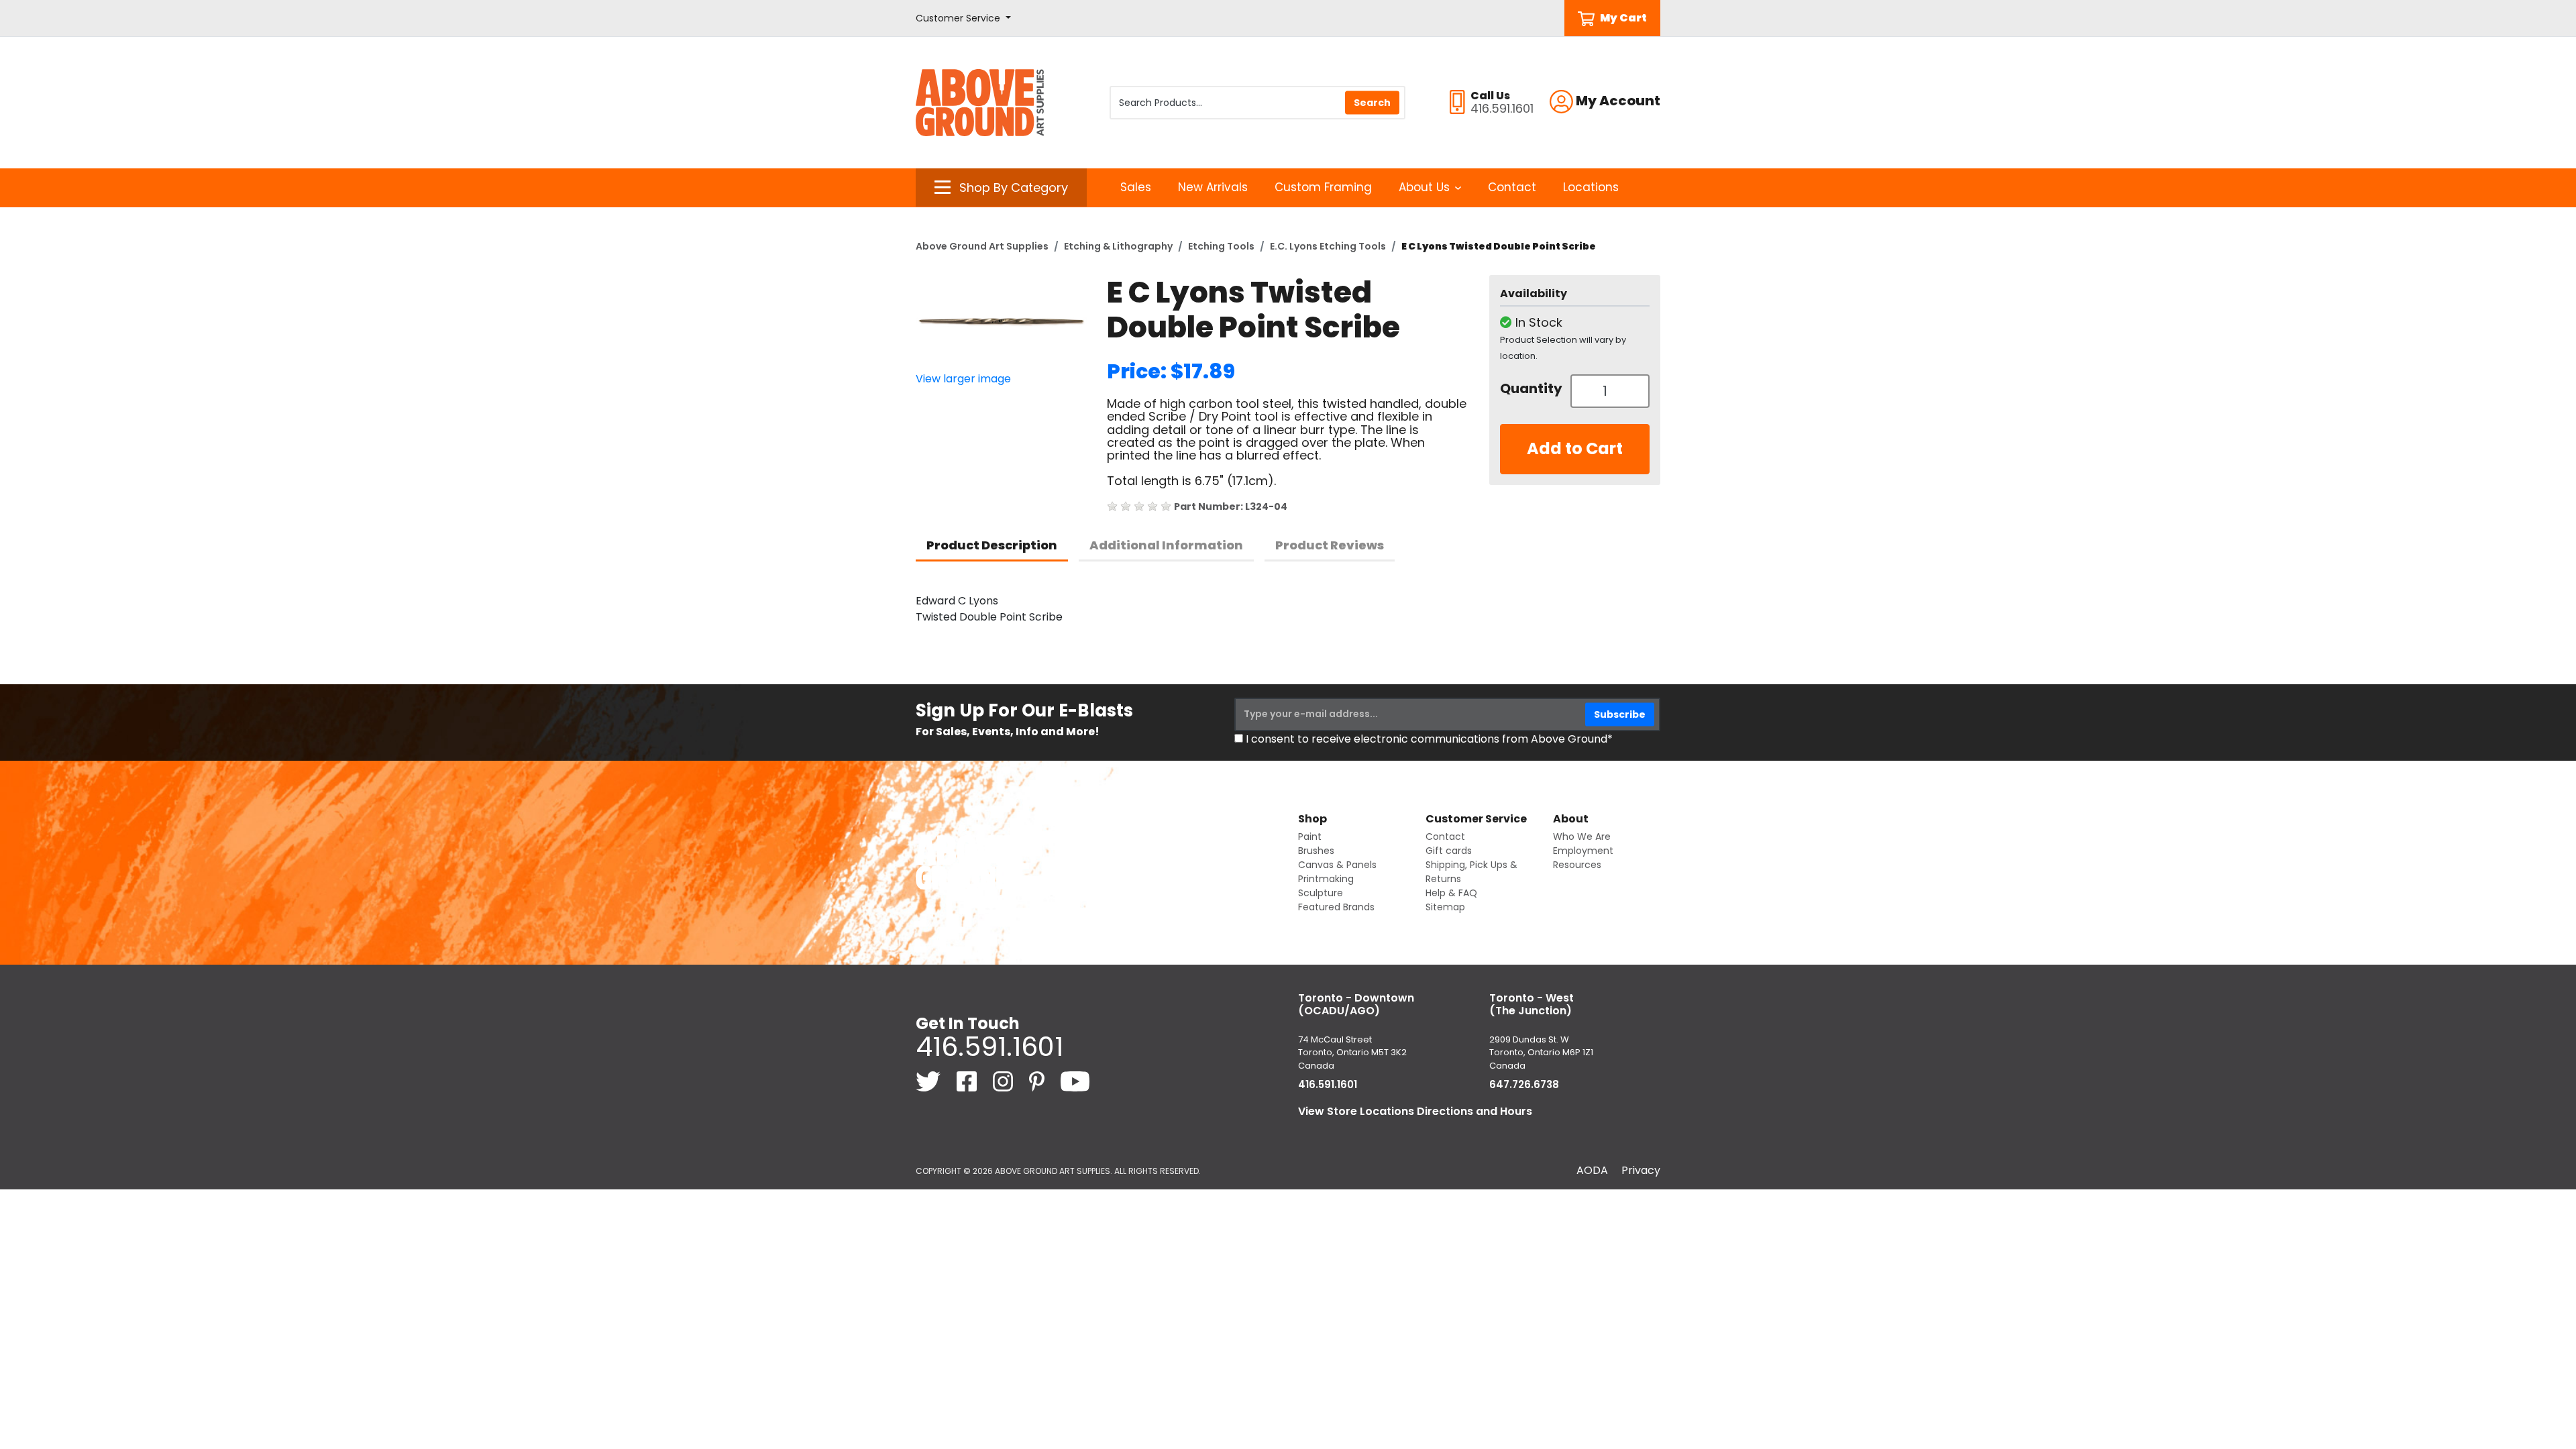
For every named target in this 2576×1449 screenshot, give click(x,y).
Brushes (1316, 851)
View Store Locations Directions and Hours (1415, 1111)
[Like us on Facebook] (968, 1081)
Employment (1583, 851)
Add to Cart (1575, 448)
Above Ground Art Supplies (982, 246)
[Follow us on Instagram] (1004, 1081)
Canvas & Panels (1337, 865)
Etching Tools (1221, 246)
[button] (963, 18)
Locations (1591, 187)
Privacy (1641, 1170)
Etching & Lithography (1118, 246)
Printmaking (1326, 879)
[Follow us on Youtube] (1075, 1081)
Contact (1512, 187)
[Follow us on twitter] (929, 1081)
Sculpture (1321, 893)
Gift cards (1449, 851)
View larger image (963, 379)
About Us (1424, 187)
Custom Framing (1323, 187)
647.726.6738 (1524, 1084)
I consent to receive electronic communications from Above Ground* (1429, 739)
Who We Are (1582, 837)
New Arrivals (1213, 187)
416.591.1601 (989, 1046)
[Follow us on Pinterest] (1038, 1081)
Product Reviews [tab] (1330, 545)
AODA (1592, 1170)
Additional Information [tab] (1166, 545)
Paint (1310, 837)
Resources (1577, 865)
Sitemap (1445, 907)
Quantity (1530, 388)
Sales (1136, 187)
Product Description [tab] (992, 545)
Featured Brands (1336, 907)
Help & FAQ (1451, 893)
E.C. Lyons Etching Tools (1328, 246)
